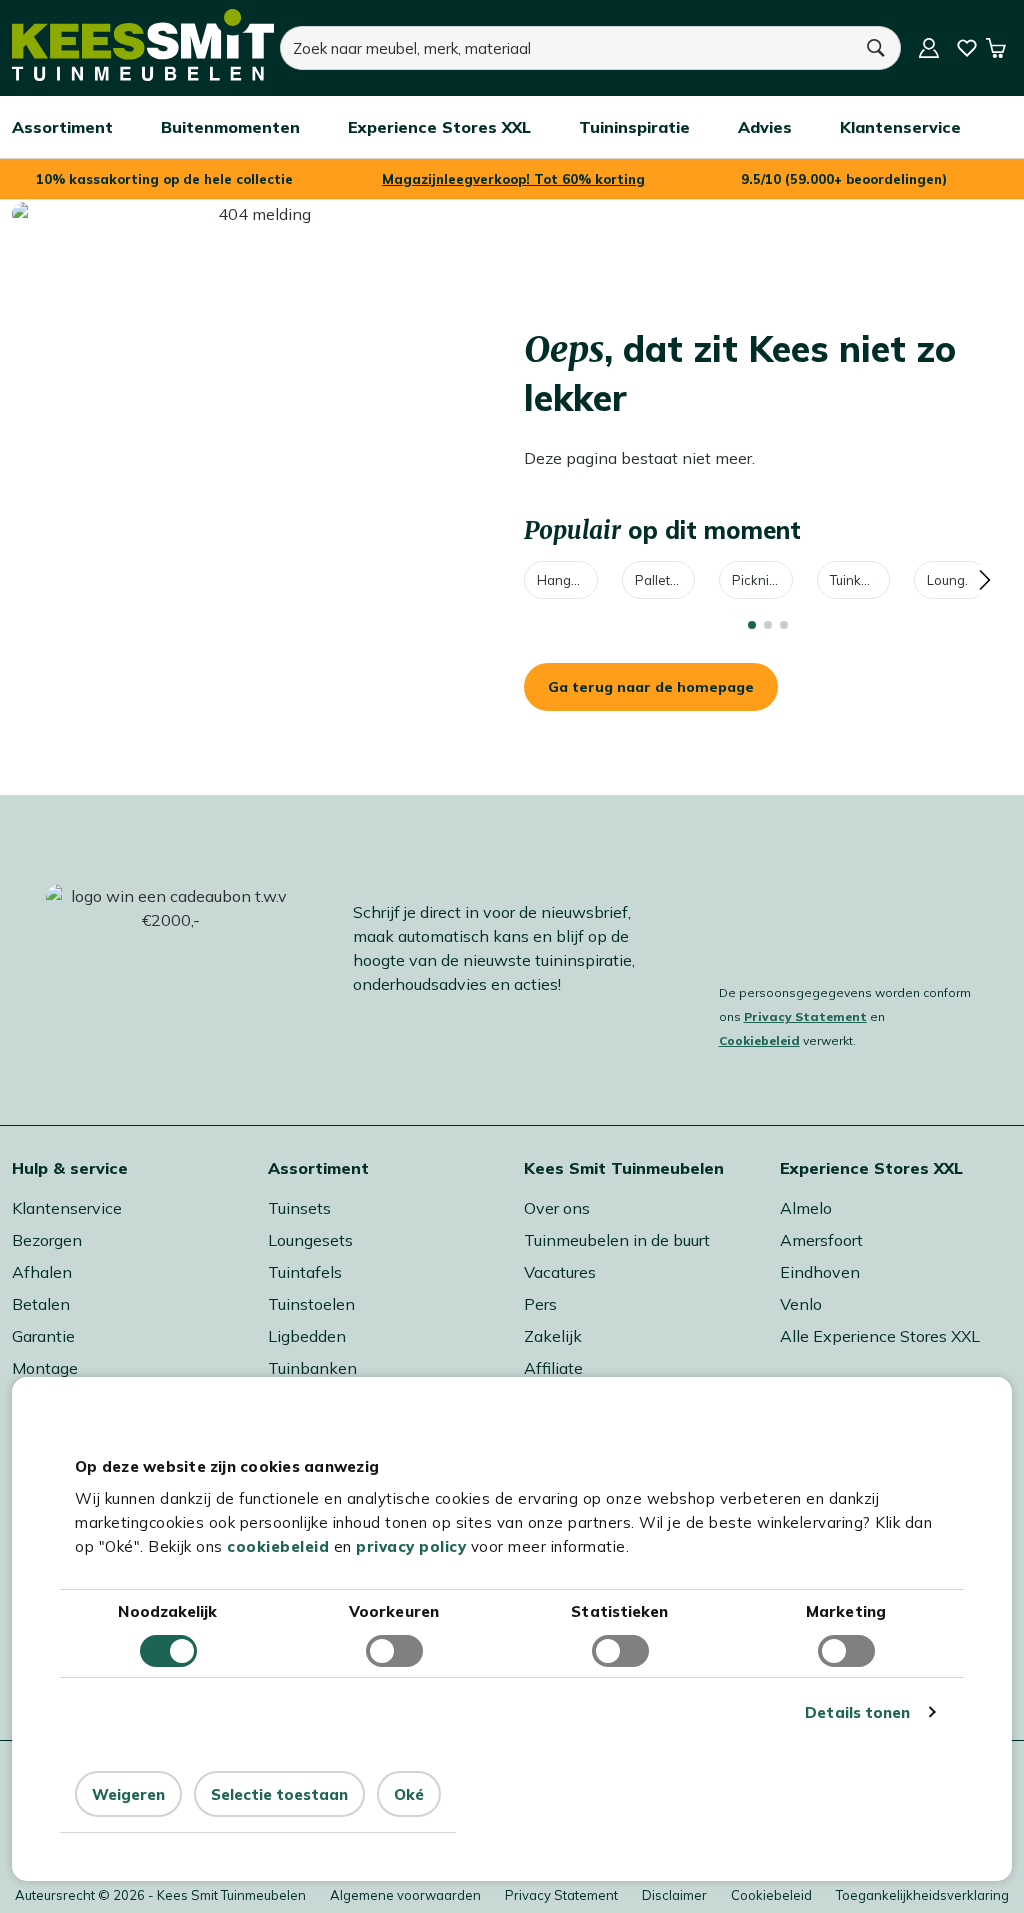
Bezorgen (47, 1240)
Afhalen (42, 1272)
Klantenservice (67, 1208)
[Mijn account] (929, 48)
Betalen (41, 1304)
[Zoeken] (876, 48)
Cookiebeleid (759, 1040)
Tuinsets (299, 1208)
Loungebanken (957, 580)
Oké (409, 1794)
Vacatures (560, 1272)
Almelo (806, 1208)
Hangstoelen (567, 580)
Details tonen (857, 1712)
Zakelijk (553, 1336)
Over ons (557, 1208)
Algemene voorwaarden (405, 1895)
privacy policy (411, 1546)
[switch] (394, 1651)
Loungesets (310, 1240)
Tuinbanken (312, 1368)
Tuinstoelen (311, 1304)
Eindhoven (820, 1272)
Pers (540, 1304)
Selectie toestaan (279, 1794)
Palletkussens (665, 580)
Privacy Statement (805, 1016)
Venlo (801, 1304)
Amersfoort (821, 1240)
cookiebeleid (278, 1546)
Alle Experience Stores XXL (880, 1336)
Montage (45, 1368)
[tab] (752, 625)
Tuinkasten (860, 580)
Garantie (43, 1336)
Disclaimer (674, 1895)
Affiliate (553, 1368)
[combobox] (565, 48)
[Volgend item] (984, 580)
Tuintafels (305, 1272)
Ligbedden (307, 1336)
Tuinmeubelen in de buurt (617, 1240)
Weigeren (128, 1794)
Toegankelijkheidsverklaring (922, 1895)
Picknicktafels (762, 580)
